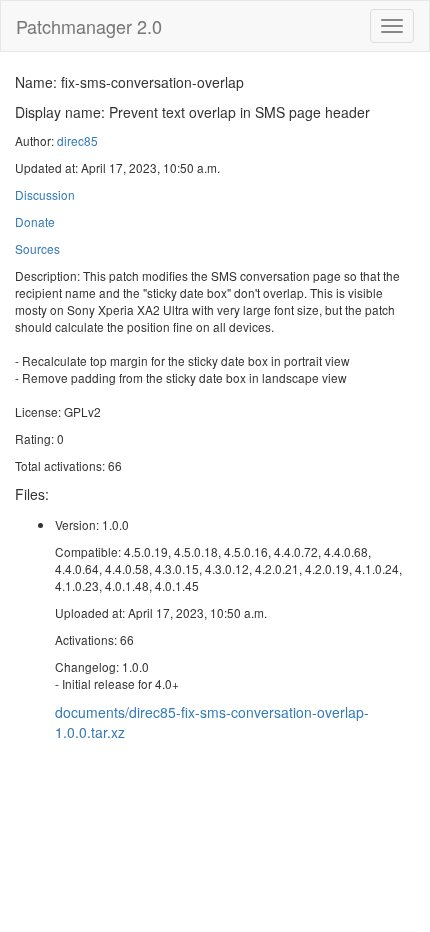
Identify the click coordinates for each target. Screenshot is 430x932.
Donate (35, 221)
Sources (37, 248)
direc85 (77, 140)
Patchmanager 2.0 (89, 26)
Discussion (45, 194)
